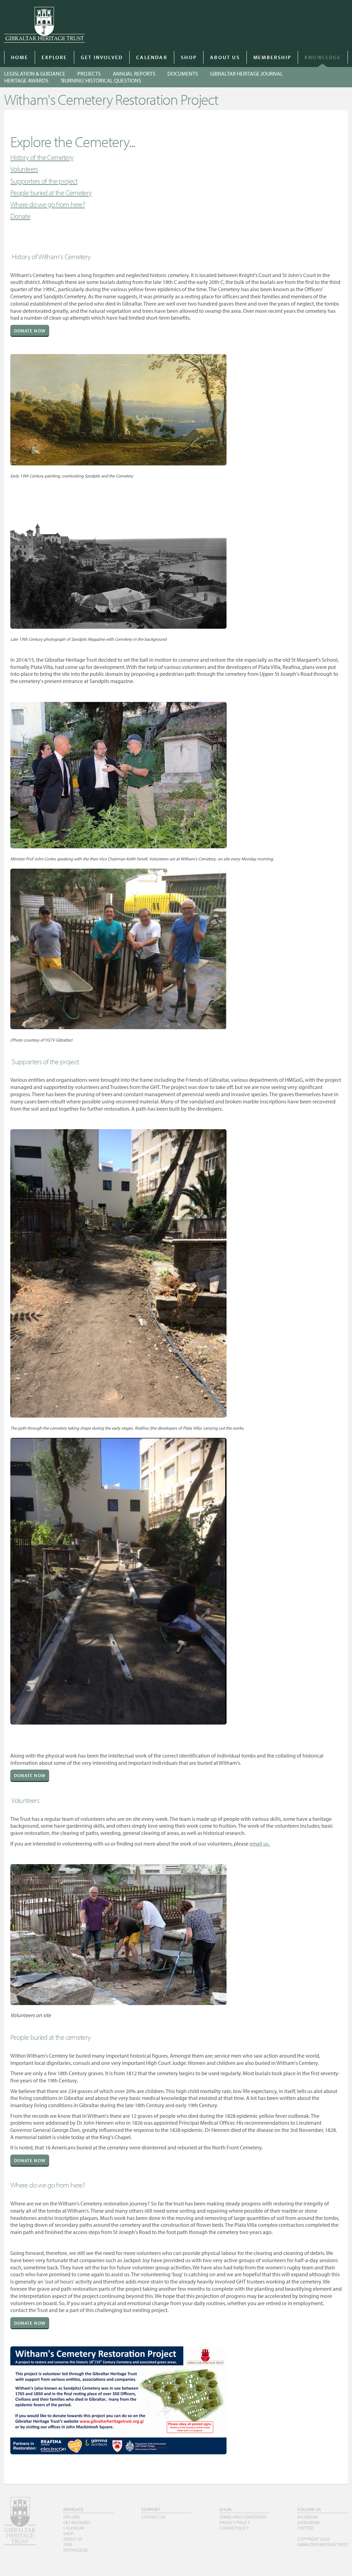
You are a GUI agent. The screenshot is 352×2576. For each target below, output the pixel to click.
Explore (54, 57)
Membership (272, 57)
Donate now (30, 331)
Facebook (307, 2517)
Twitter (305, 2528)
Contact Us (153, 2517)
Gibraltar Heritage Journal (246, 74)
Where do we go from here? (48, 204)
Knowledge (323, 57)
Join (68, 2544)
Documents (183, 74)
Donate (20, 216)
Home (20, 57)
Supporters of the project (44, 181)
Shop (189, 57)
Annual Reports (134, 74)
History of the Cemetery (42, 157)
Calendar (152, 57)
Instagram (308, 2522)
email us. (260, 1843)
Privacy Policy (235, 2522)
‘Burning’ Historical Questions (101, 80)
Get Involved (102, 57)
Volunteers (24, 169)
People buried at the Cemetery (51, 192)
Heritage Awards (26, 80)
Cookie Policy (234, 2528)
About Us (225, 57)
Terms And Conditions (243, 2517)
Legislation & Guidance (35, 74)
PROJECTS (89, 74)
